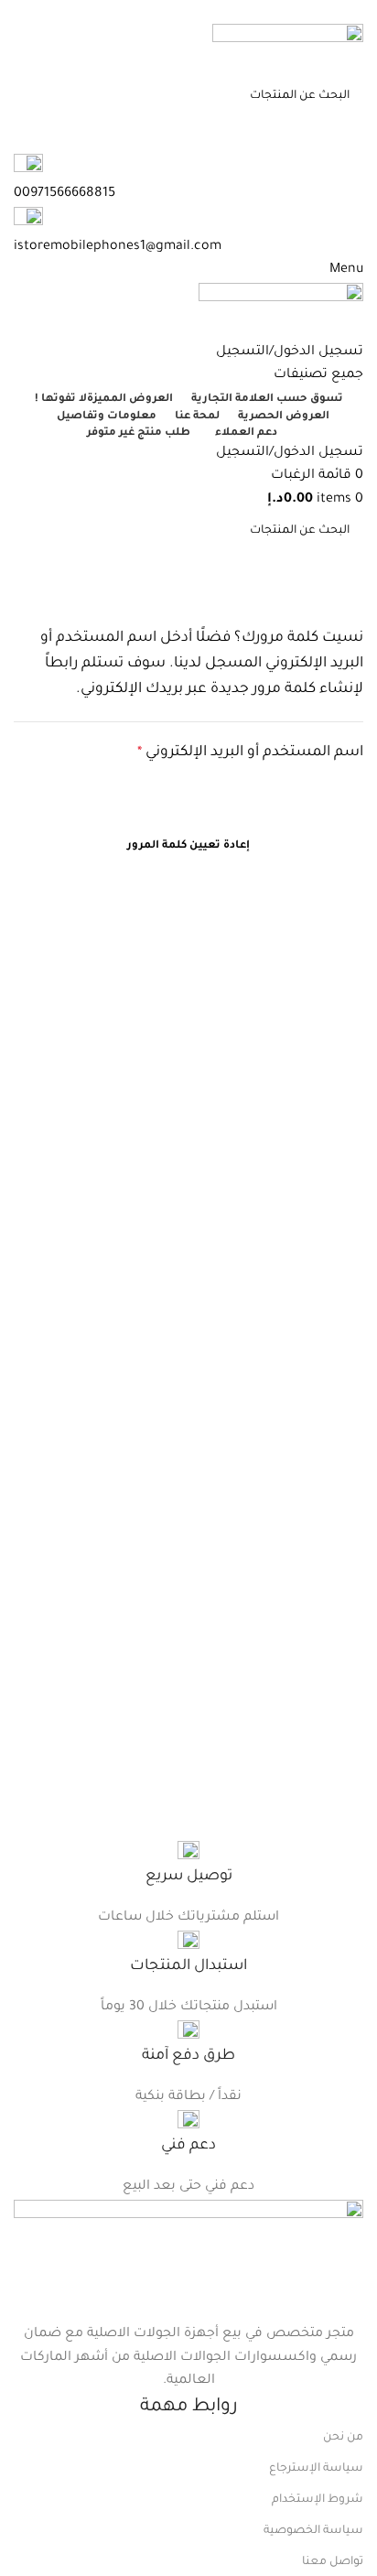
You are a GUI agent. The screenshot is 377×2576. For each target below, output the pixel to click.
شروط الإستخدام (318, 2500)
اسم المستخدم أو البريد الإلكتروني (226, 751)
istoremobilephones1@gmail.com (118, 247)
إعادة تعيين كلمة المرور (188, 846)
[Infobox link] (188, 1865)
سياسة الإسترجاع (316, 2469)
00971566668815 (65, 11)
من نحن (343, 2438)
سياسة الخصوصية (313, 2531)
